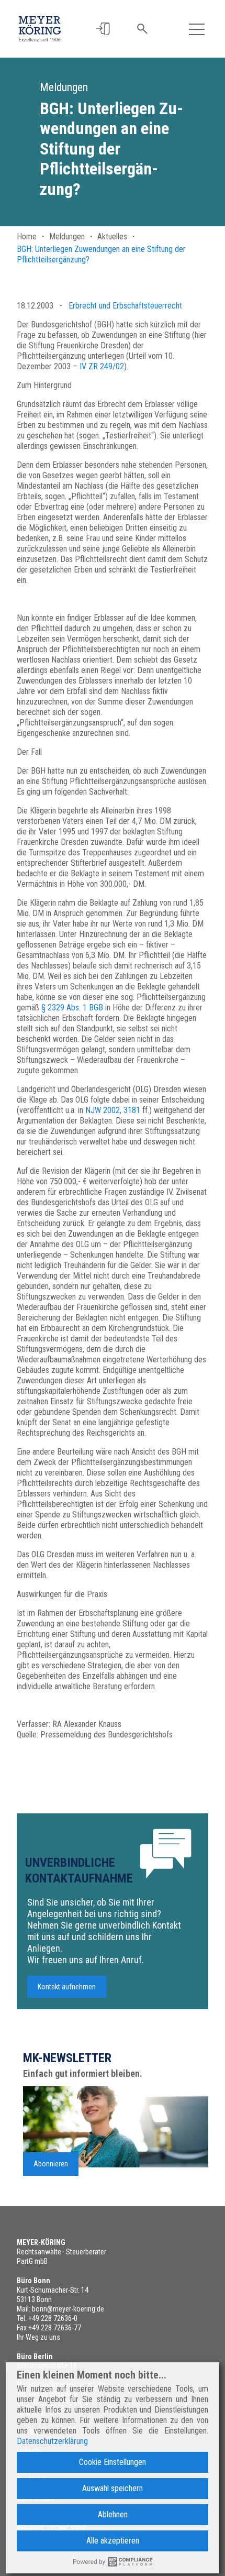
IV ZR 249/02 (102, 366)
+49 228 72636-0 (53, 2318)
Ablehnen (113, 2514)
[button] (103, 29)
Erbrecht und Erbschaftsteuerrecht (125, 306)
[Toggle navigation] (197, 29)
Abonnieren (51, 2164)
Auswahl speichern (113, 2488)
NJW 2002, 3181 (113, 1110)
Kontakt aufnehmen (67, 1987)
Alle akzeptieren (113, 2541)
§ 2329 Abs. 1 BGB (72, 1008)
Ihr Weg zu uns (38, 2337)
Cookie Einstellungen (113, 2462)
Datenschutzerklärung (52, 2441)
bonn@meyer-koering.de (68, 2309)
